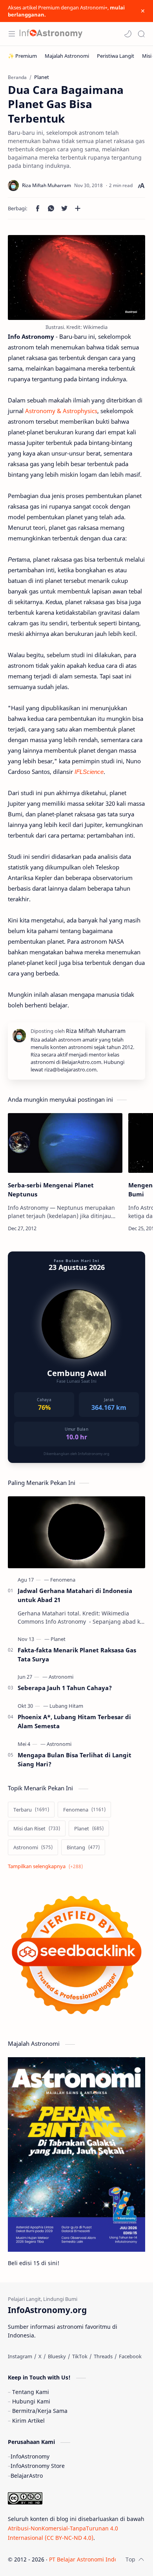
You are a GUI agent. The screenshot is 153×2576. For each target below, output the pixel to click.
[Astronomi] (61, 1677)
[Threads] (103, 2356)
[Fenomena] (63, 1580)
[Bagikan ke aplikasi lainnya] (78, 208)
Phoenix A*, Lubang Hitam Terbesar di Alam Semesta (74, 1721)
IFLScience (89, 772)
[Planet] (58, 1639)
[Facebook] (130, 2356)
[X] (40, 2356)
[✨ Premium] (22, 56)
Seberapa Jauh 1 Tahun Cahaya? (65, 1688)
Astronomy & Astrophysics (61, 411)
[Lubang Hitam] (66, 1706)
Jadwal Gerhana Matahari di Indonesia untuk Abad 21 (75, 1595)
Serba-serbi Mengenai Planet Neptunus (51, 1190)
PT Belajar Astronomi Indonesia (90, 2559)
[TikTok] (80, 2356)
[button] (128, 34)
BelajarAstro (27, 2476)
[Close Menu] (143, 11)
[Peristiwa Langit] (116, 56)
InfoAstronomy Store (38, 2466)
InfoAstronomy (30, 2456)
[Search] (141, 34)
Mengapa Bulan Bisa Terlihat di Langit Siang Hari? (75, 1759)
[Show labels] (47, 1866)
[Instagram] (20, 2356)
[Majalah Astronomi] (67, 56)
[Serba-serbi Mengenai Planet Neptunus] (65, 1143)
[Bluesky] (57, 2356)
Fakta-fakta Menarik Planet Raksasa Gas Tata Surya (77, 1655)
